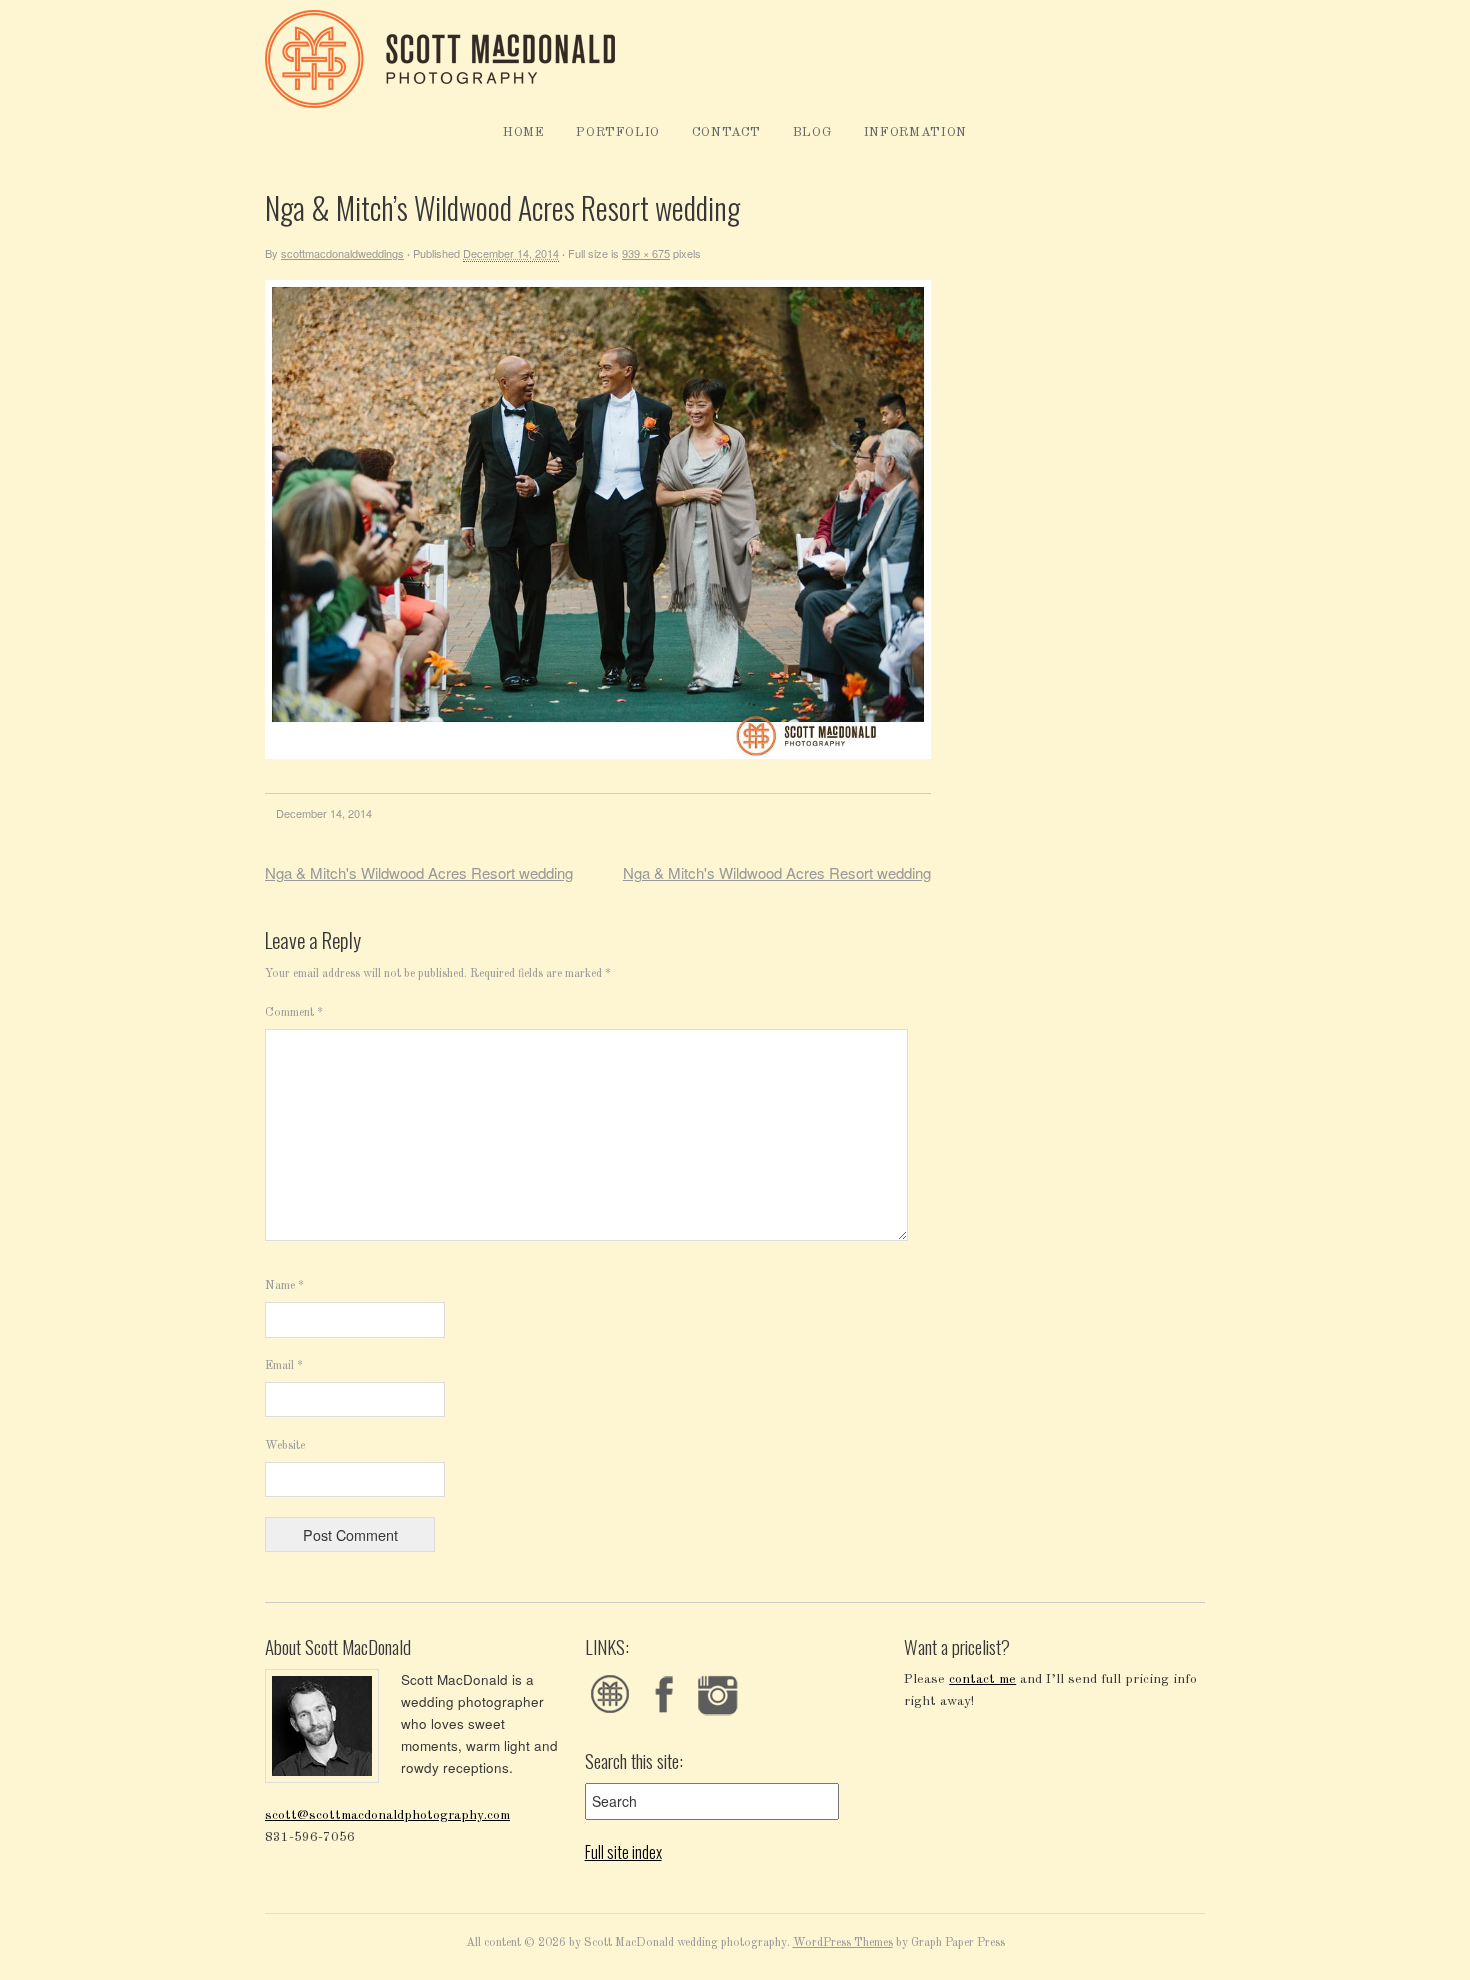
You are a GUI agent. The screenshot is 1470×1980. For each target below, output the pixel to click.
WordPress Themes (843, 1943)
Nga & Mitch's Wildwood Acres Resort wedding (419, 872)
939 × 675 (646, 253)
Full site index (623, 1852)
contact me (982, 1679)
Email (284, 1366)
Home (524, 132)
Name (284, 1286)
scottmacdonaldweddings (342, 253)
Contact (727, 132)
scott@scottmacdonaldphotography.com (387, 1815)
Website (285, 1446)
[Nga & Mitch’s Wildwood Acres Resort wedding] (598, 755)
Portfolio (618, 132)
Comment (294, 1013)
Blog (813, 132)
